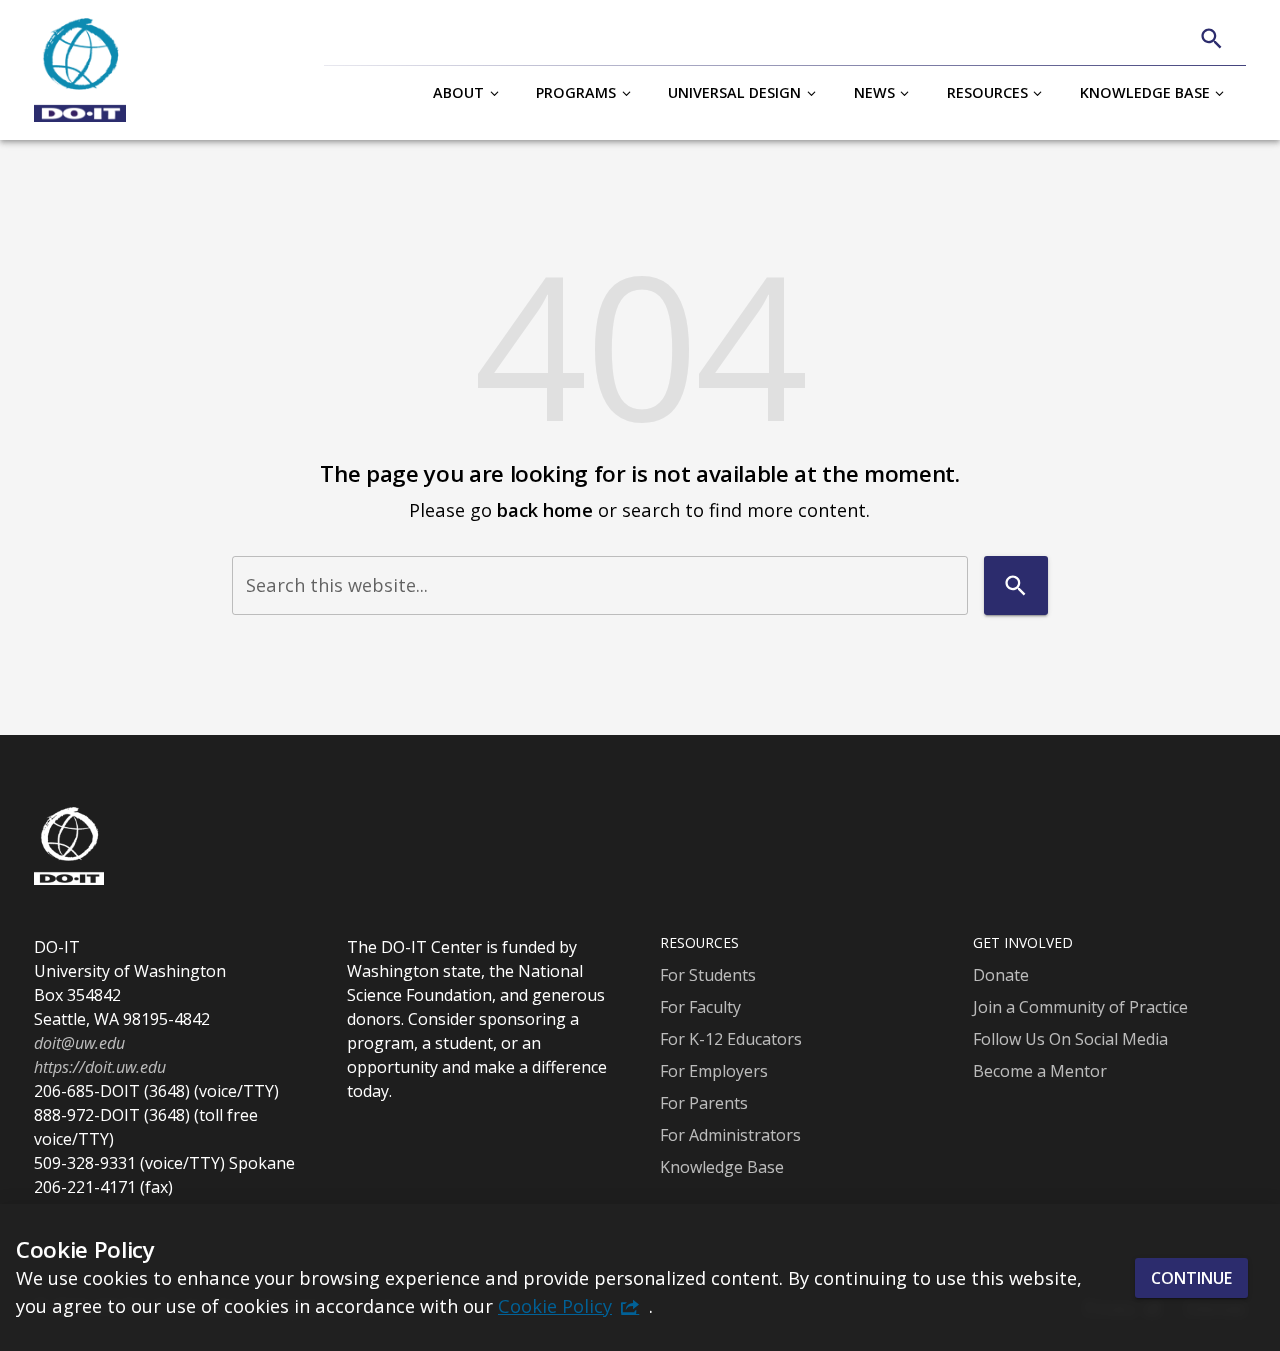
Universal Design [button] (734, 92)
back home (545, 509)
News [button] (874, 92)
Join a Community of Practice (1080, 1007)
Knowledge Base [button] (1145, 92)
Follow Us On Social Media (1070, 1039)
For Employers (714, 1071)
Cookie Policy (555, 1305)
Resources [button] (987, 92)
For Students (708, 975)
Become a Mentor (1040, 1071)
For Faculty (700, 1007)
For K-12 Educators (731, 1039)
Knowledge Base (722, 1167)
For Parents (704, 1103)
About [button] (458, 92)
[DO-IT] (80, 70)
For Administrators (730, 1135)
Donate (1001, 975)
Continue (1191, 1277)
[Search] (1211, 38)
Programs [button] (576, 92)
